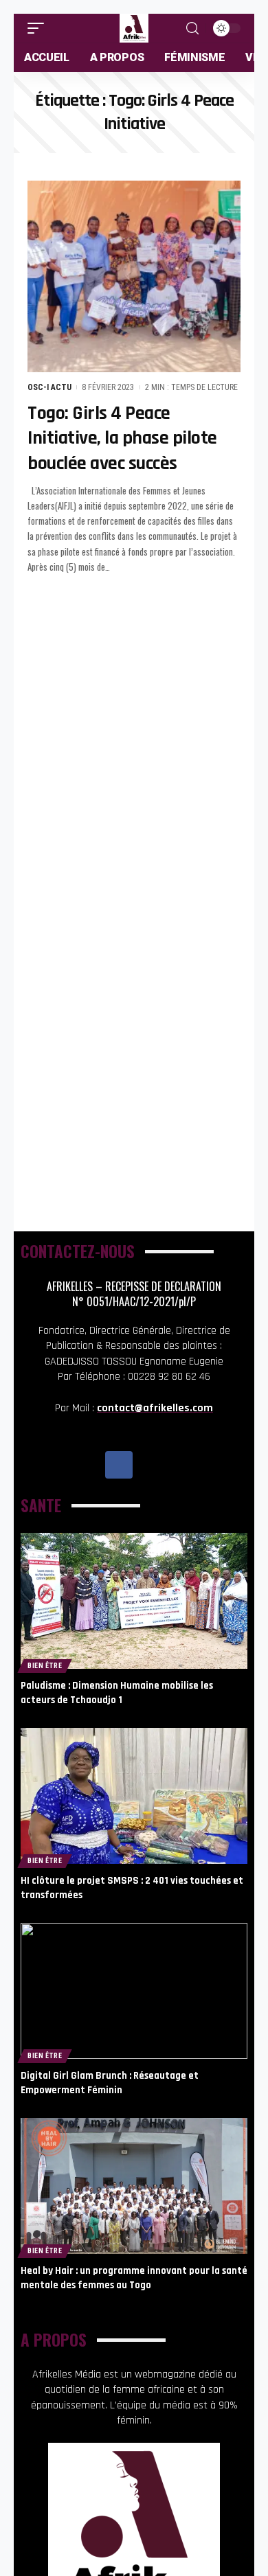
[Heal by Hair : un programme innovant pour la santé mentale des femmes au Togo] (134, 2186)
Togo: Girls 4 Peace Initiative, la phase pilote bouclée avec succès (122, 438)
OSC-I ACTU (49, 387)
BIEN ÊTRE (45, 1666)
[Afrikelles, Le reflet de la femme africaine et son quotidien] (134, 28)
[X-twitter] (150, 1465)
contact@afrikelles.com (155, 1408)
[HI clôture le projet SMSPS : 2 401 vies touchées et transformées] (134, 1796)
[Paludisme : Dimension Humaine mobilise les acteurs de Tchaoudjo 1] (134, 1601)
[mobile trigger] (39, 28)
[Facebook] (119, 1465)
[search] (192, 29)
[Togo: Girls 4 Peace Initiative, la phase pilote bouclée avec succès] (134, 276)
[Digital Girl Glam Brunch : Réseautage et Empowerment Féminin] (134, 1991)
